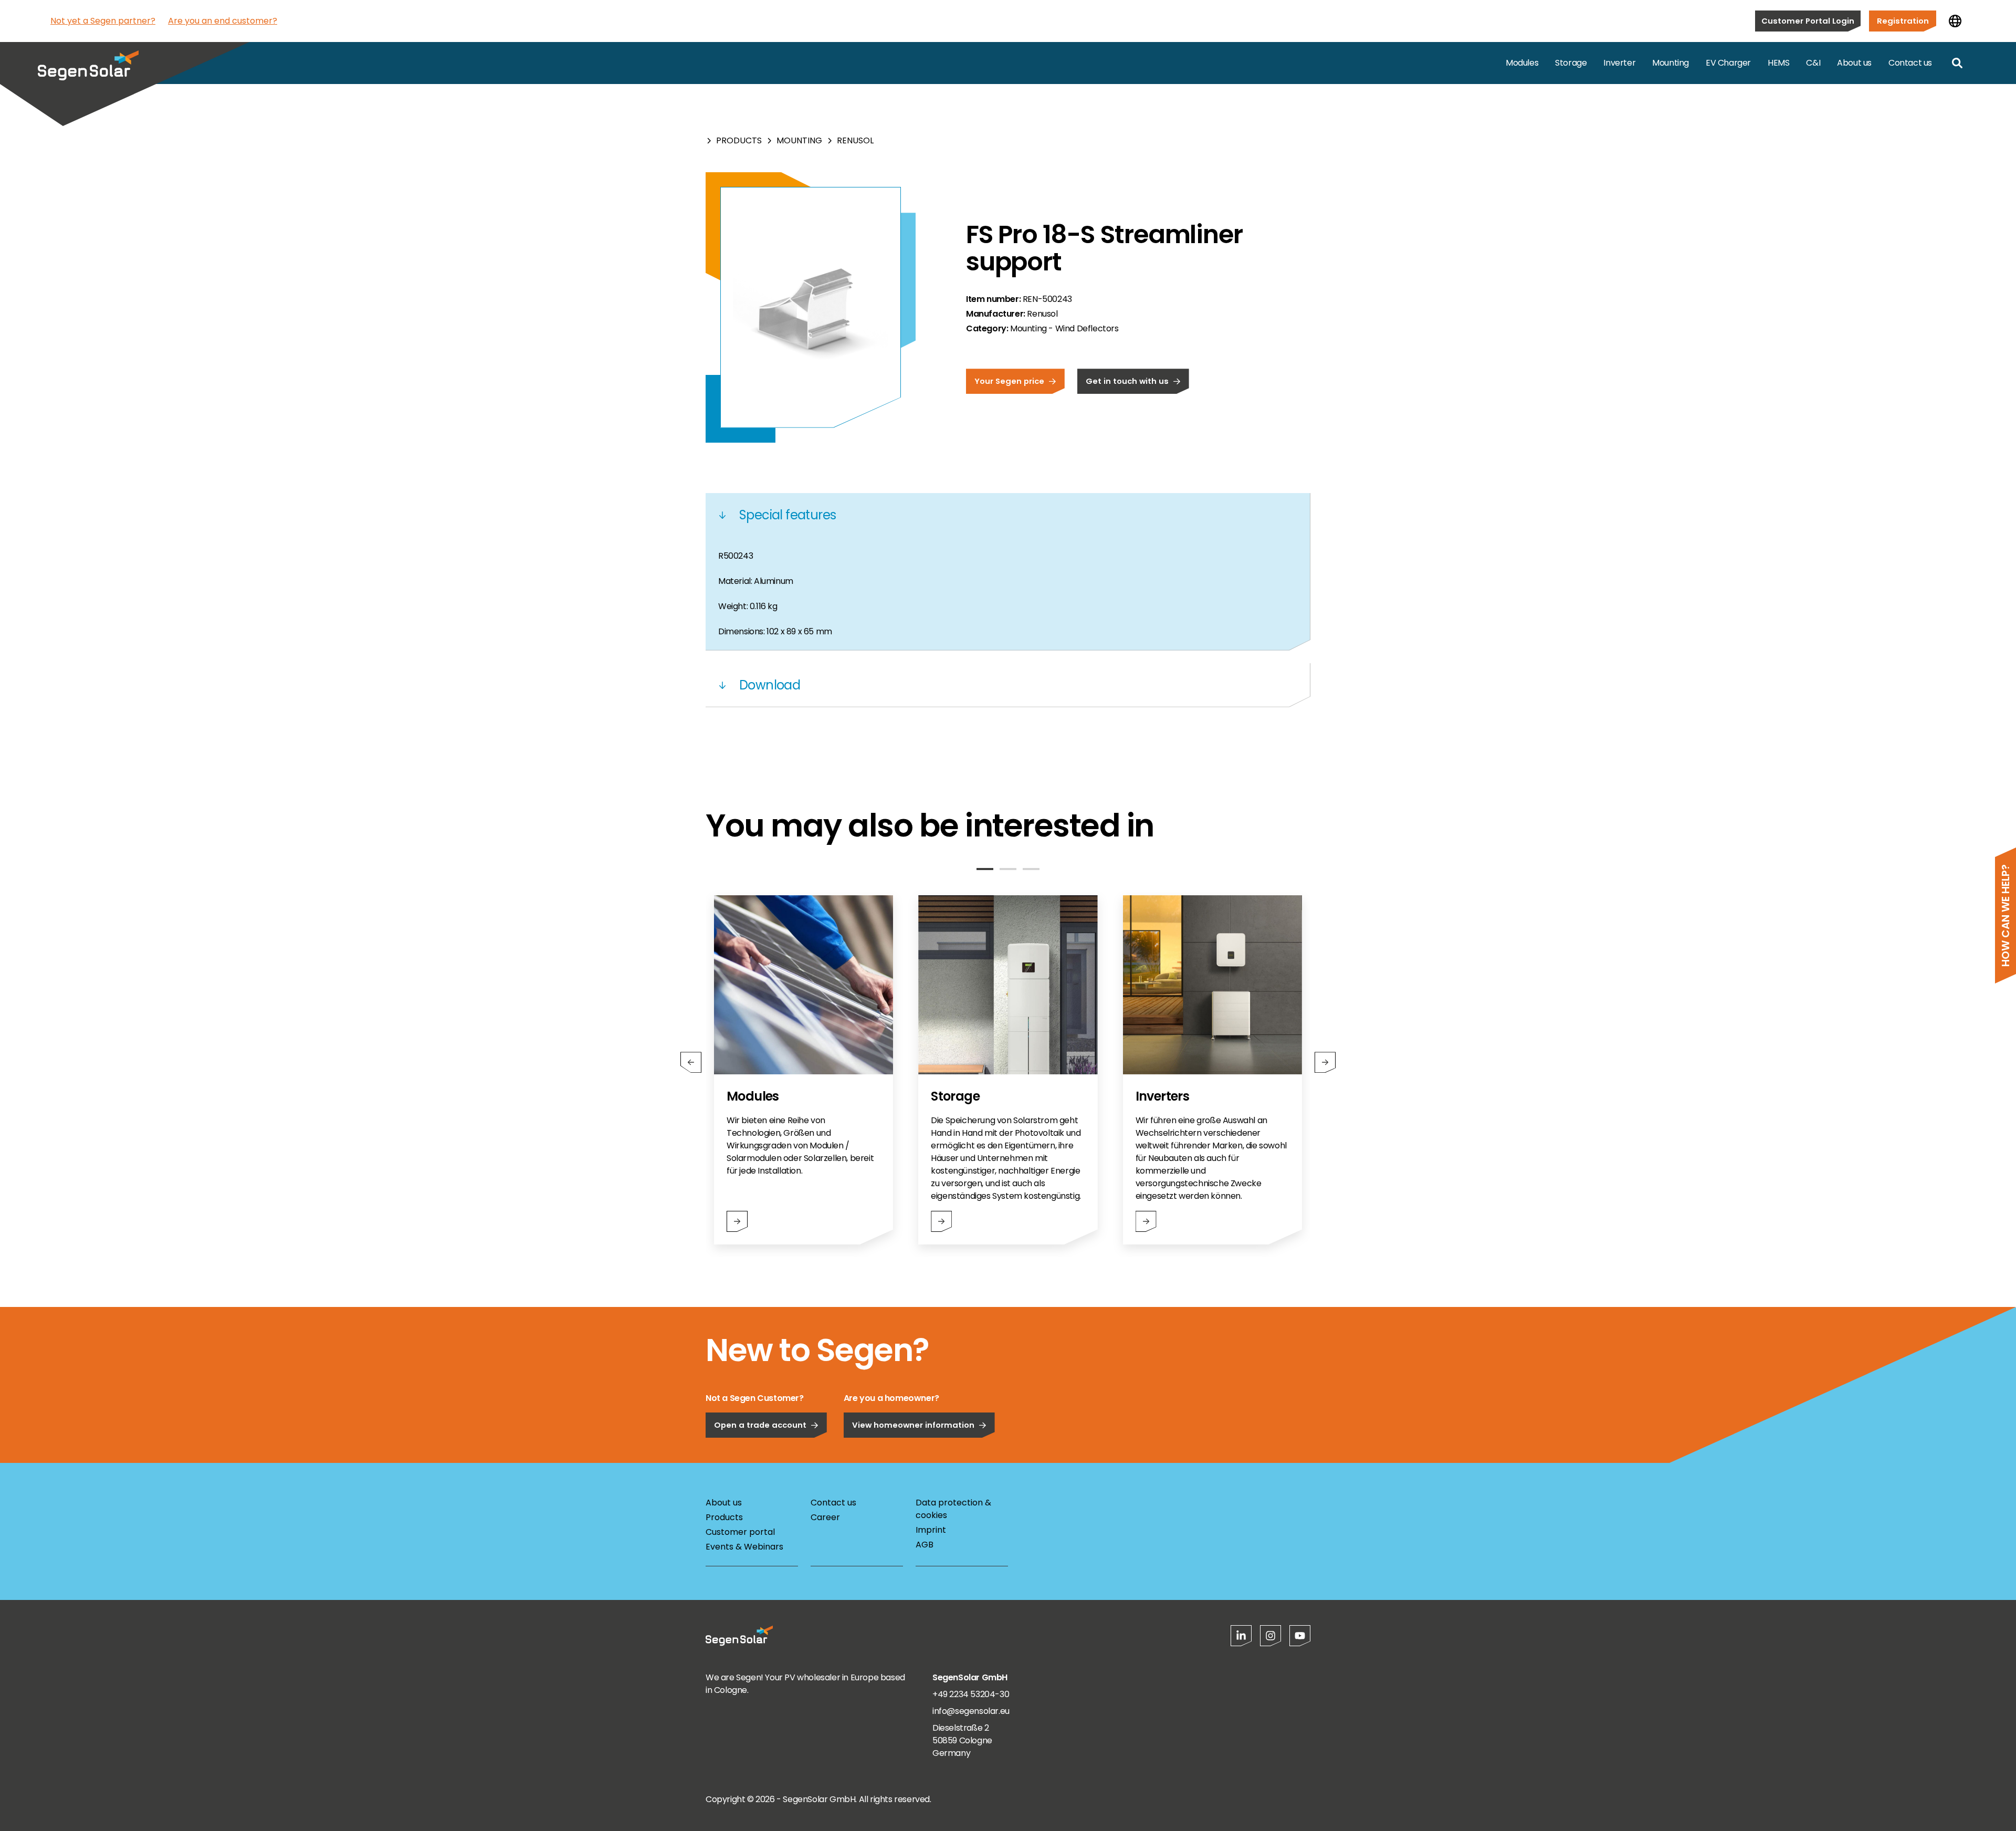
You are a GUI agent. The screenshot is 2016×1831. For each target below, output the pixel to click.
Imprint (931, 1530)
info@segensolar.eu (971, 1711)
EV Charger (1728, 63)
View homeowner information (913, 1425)
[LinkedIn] (1241, 1636)
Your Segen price (1009, 381)
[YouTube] (1300, 1636)
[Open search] (1957, 63)
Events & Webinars (744, 1547)
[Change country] (1955, 21)
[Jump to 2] (1008, 869)
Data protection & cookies (953, 1509)
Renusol (855, 140)
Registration (1903, 21)
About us (1854, 63)
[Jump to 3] (1031, 869)
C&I (1813, 63)
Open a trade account (760, 1425)
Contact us (1910, 63)
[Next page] (1325, 1062)
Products (739, 140)
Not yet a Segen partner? (103, 21)
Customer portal (740, 1532)
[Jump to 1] (985, 869)
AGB (925, 1545)
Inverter (1619, 63)
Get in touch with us (1127, 381)
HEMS (1778, 63)
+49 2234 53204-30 (971, 1694)
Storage (1571, 63)
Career (825, 1517)
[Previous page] (691, 1062)
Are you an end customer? (223, 21)
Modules (1522, 63)
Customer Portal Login (1808, 21)
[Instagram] (1270, 1636)
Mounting (1671, 63)
